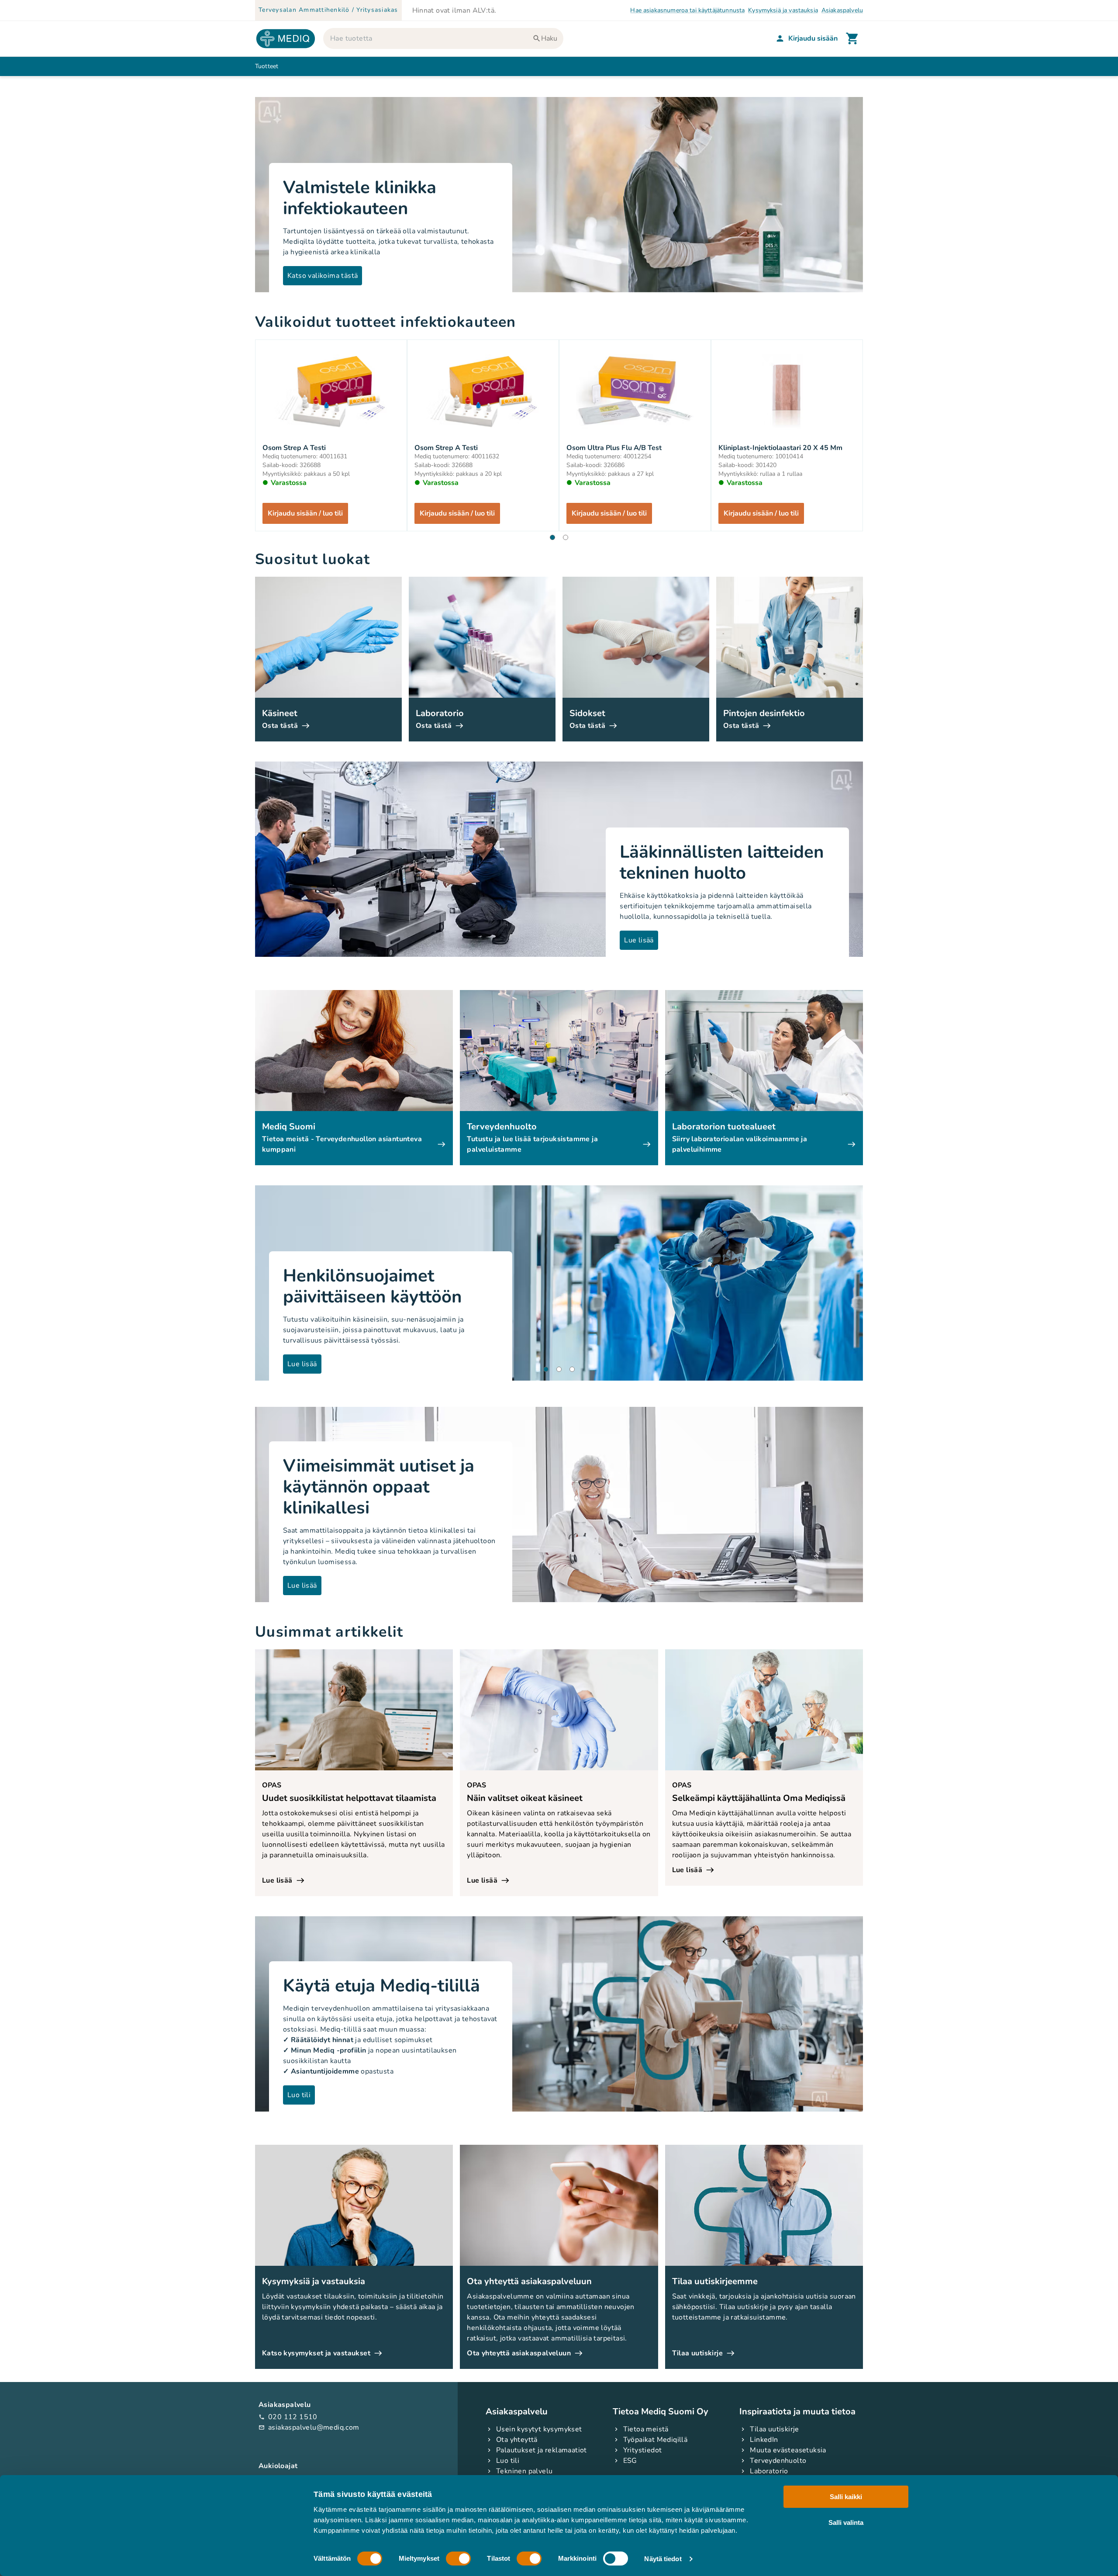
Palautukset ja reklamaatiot (542, 2450)
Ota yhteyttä (517, 2440)
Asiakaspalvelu (842, 10)
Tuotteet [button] (267, 66)
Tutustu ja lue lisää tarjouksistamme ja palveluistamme (532, 1144)
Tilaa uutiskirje (697, 2353)
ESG (630, 2461)
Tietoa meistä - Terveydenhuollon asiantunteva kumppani (342, 1144)
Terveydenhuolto (778, 2461)
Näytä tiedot (663, 2559)
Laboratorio (769, 2471)
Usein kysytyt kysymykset (539, 2429)
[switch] (458, 2559)
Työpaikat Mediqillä (656, 2440)
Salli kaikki (846, 2497)
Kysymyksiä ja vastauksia (783, 10)
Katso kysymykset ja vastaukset (316, 2353)
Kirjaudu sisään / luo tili (305, 513)
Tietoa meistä (646, 2429)
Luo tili (508, 2461)
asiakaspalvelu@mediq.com (309, 2427)
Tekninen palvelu (524, 2471)
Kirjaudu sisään (813, 38)
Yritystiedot (643, 2450)
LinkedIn (764, 2440)
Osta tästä (280, 726)
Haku (549, 38)
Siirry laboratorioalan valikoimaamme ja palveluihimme (740, 1144)
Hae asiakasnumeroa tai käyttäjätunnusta (687, 10)
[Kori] (852, 38)
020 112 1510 (288, 2417)
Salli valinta (846, 2522)
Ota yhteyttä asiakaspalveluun (519, 2353)
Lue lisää (277, 1880)
